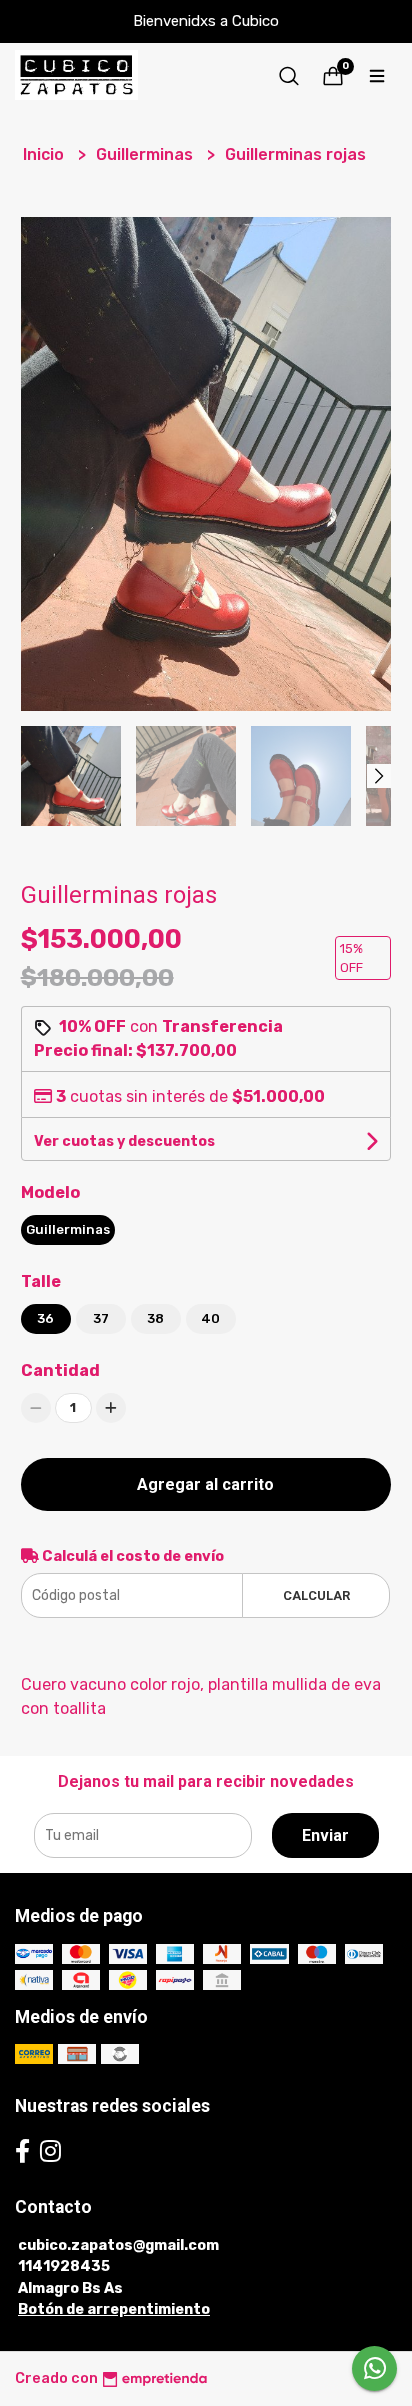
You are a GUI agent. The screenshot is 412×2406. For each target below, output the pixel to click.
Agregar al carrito (205, 1484)
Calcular (316, 1595)
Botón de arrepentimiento (114, 2309)
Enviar (325, 1835)
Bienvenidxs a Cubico (206, 21)
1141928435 (64, 2266)
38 (155, 1318)
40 (210, 1318)
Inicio (45, 154)
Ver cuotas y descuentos (124, 1141)
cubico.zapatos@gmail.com (118, 2245)
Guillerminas (146, 154)
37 (101, 1318)
